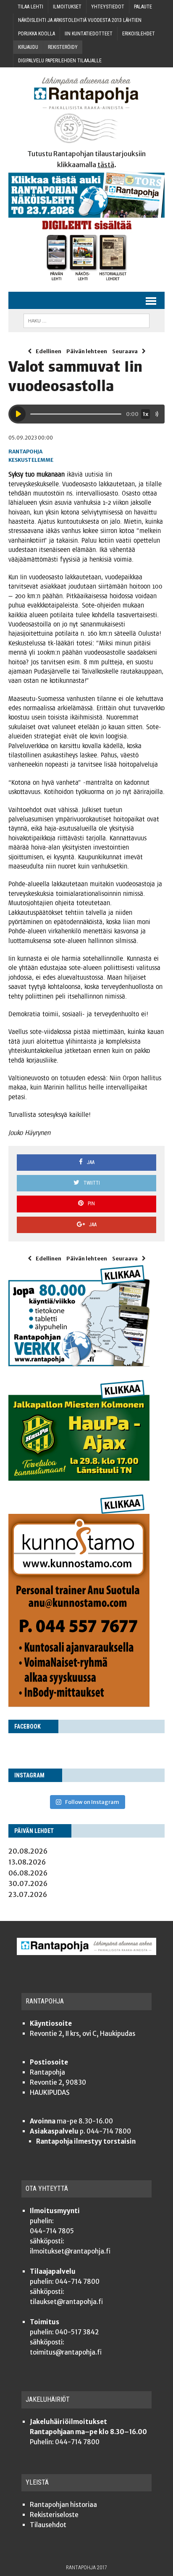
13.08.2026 (27, 1862)
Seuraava (125, 351)
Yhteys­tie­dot (108, 7)
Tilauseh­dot (48, 2525)
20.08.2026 (28, 1851)
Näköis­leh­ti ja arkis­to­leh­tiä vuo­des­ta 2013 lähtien (80, 20)
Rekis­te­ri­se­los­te (54, 2515)
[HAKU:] (86, 320)
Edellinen (48, 351)
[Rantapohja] (86, 110)
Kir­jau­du (28, 47)
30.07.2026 (28, 1883)
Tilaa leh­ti (30, 7)
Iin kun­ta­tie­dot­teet (89, 34)
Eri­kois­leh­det (139, 34)
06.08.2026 (28, 1873)
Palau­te (143, 7)
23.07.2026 (28, 1894)
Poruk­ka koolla (37, 34)
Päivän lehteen (87, 351)
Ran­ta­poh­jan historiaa (63, 2505)
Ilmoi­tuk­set (67, 7)
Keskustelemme (31, 460)
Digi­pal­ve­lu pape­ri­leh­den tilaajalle (60, 61)
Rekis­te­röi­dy (63, 47)
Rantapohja (25, 452)
